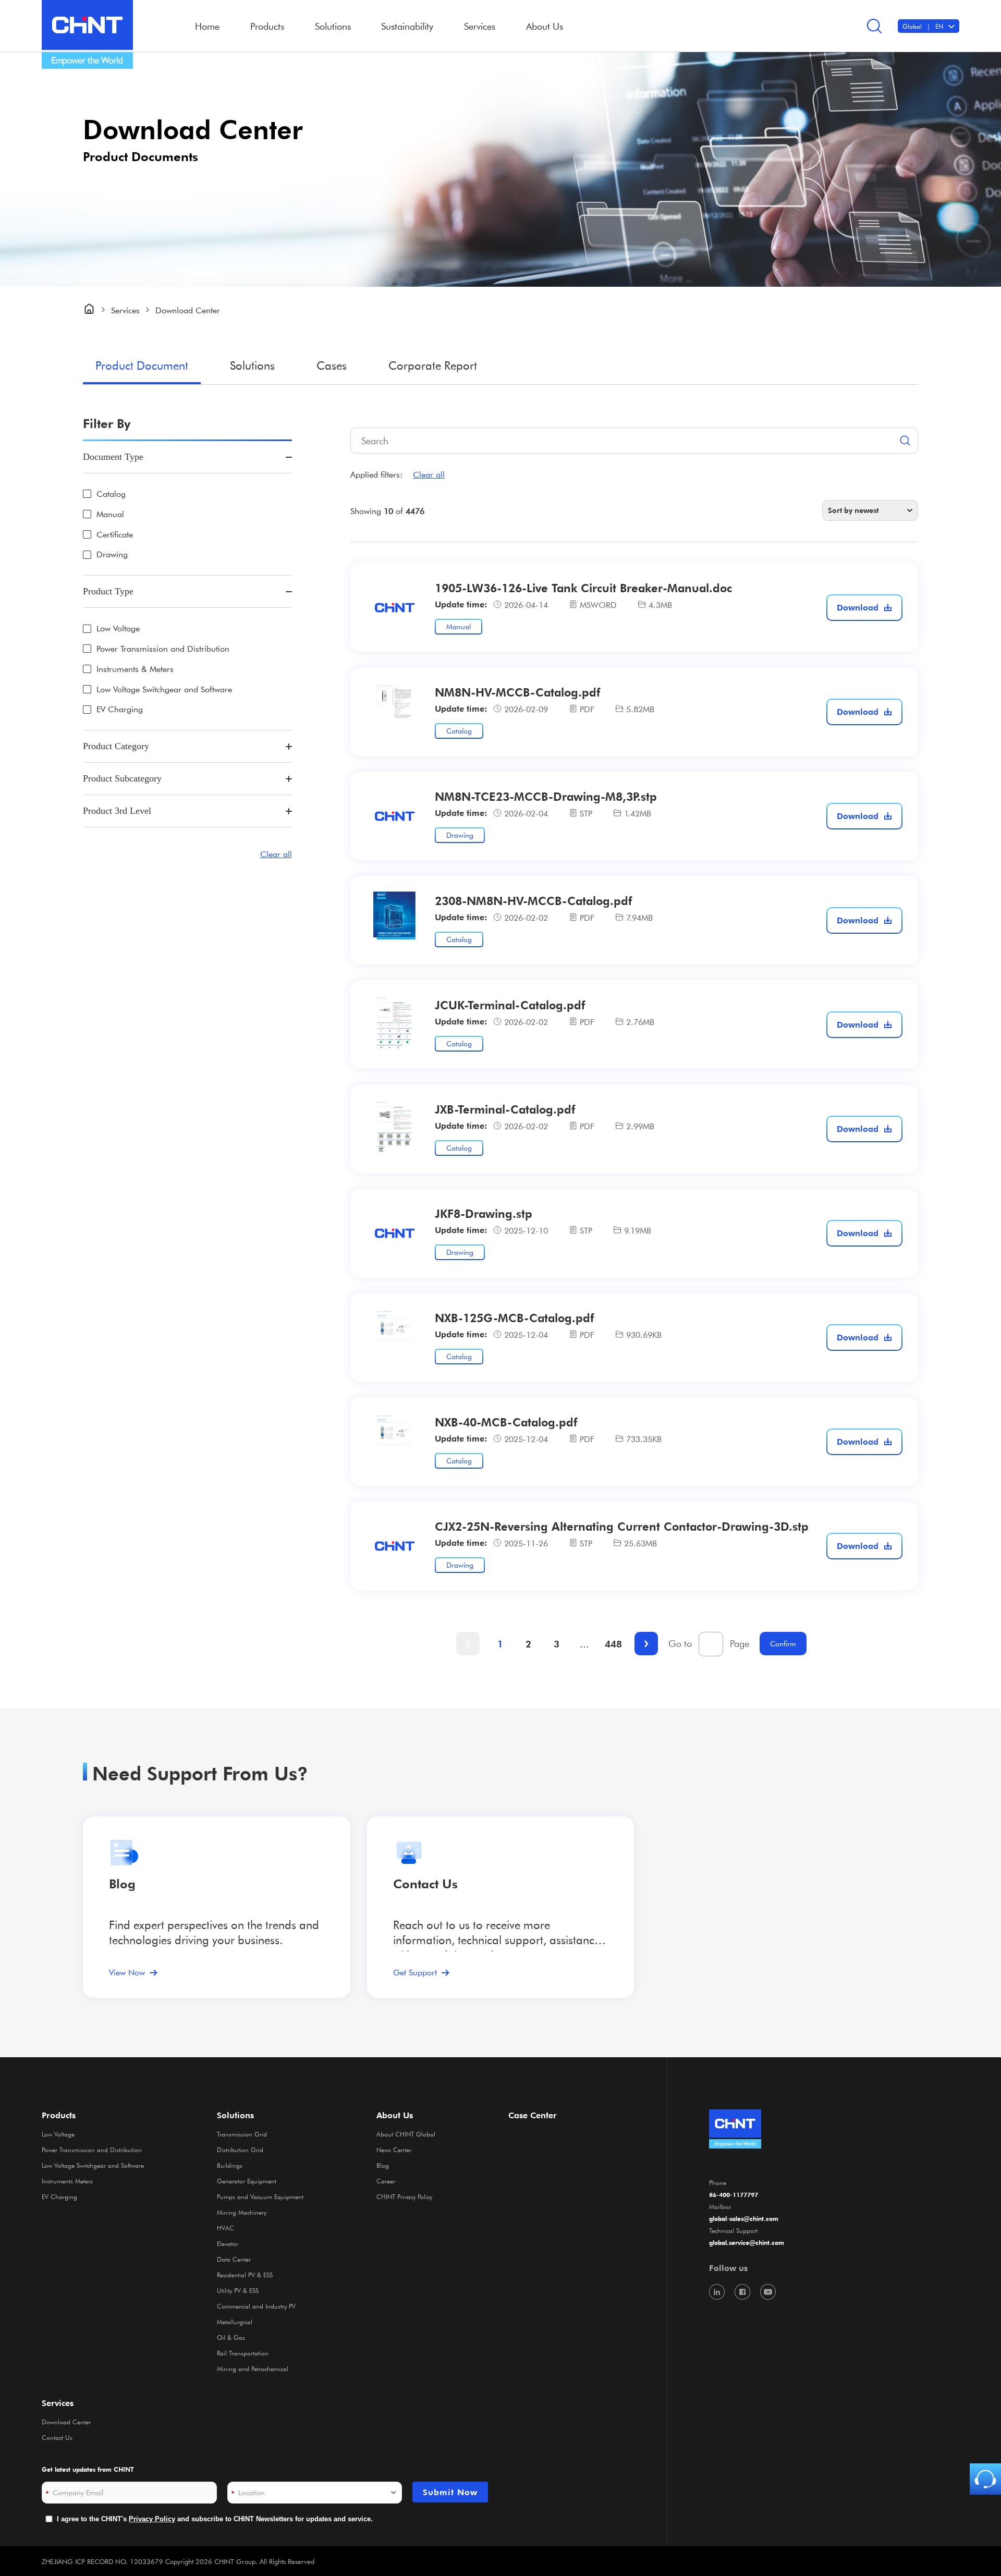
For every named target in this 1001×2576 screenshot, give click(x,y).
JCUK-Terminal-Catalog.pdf (510, 1005)
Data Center (234, 2259)
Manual (110, 514)
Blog (122, 1884)
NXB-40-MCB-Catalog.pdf (506, 1422)
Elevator (228, 2243)
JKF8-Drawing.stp (484, 1213)
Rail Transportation (243, 2353)
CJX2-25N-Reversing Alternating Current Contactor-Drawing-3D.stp (622, 1526)
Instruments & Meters (135, 669)
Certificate (115, 535)
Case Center (533, 2115)
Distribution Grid (240, 2150)
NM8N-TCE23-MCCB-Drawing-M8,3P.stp (546, 796)
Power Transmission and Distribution (163, 649)
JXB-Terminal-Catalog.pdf (505, 1109)
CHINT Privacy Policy (404, 2196)
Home (207, 26)
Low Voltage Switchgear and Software (164, 689)
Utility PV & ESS (238, 2290)
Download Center (66, 2422)
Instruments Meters (67, 2181)
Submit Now (450, 2492)
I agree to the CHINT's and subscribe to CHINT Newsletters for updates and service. (215, 2519)
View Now (127, 1972)
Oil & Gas (231, 2337)
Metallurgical (235, 2322)
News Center (394, 2150)
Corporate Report (433, 365)
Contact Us (57, 2437)
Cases (332, 365)
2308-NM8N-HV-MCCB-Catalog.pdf (533, 900)
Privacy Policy (152, 2519)
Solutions (252, 365)
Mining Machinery (242, 2212)
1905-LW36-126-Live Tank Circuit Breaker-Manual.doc (583, 588)
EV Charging (120, 709)
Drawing (112, 554)
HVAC (225, 2228)
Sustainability (407, 26)
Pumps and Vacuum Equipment (260, 2196)
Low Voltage (118, 628)
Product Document (142, 365)
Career (386, 2181)
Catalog (111, 494)
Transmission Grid (242, 2134)
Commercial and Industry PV (256, 2306)
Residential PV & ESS (245, 2275)
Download (858, 607)
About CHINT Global (406, 2134)
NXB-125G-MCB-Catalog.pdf (514, 1317)
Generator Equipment (247, 2181)
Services (58, 2403)
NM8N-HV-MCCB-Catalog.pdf (517, 692)
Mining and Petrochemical (253, 2369)
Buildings (230, 2165)
